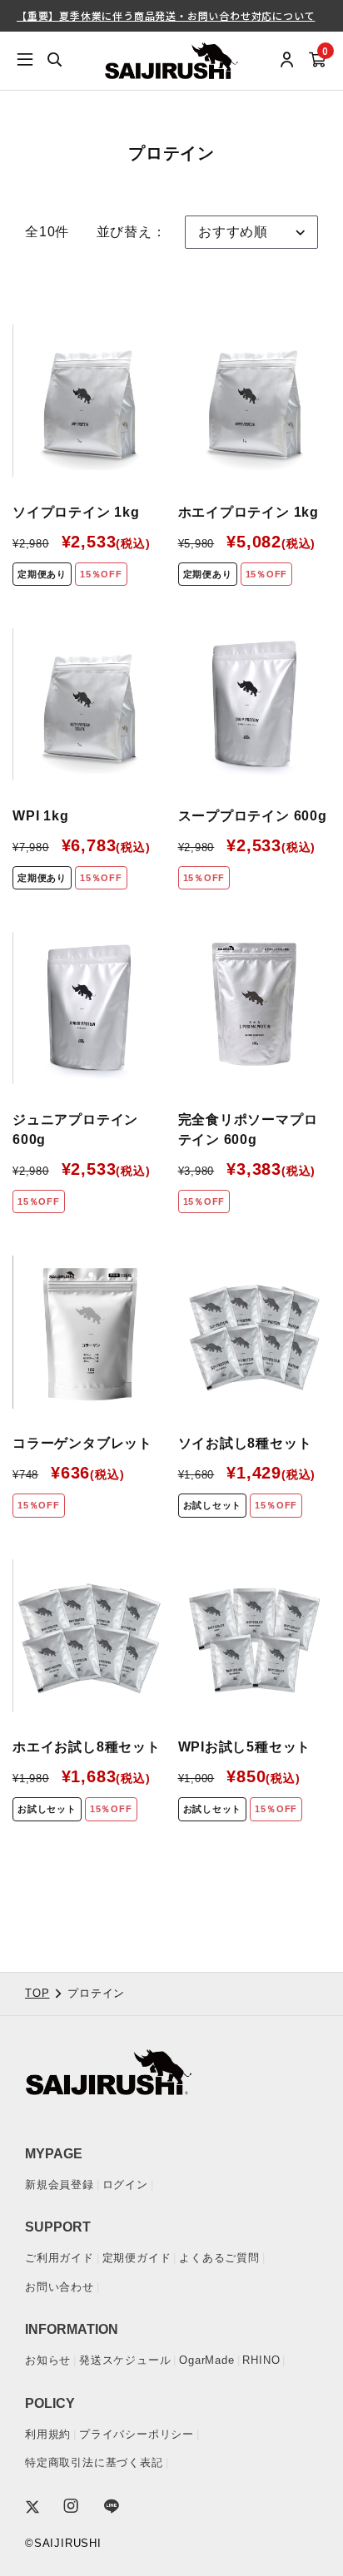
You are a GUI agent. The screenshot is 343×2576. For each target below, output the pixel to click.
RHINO (261, 2360)
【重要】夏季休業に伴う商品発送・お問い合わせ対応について (166, 15)
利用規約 (48, 2434)
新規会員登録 (60, 2185)
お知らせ (48, 2360)
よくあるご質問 (219, 2258)
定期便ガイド (137, 2258)
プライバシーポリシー (137, 2434)
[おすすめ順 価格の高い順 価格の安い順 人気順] (251, 232)
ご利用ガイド (60, 2258)
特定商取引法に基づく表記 (94, 2462)
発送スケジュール (125, 2360)
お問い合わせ (60, 2287)
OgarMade (206, 2360)
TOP (37, 1993)
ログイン (125, 2185)
